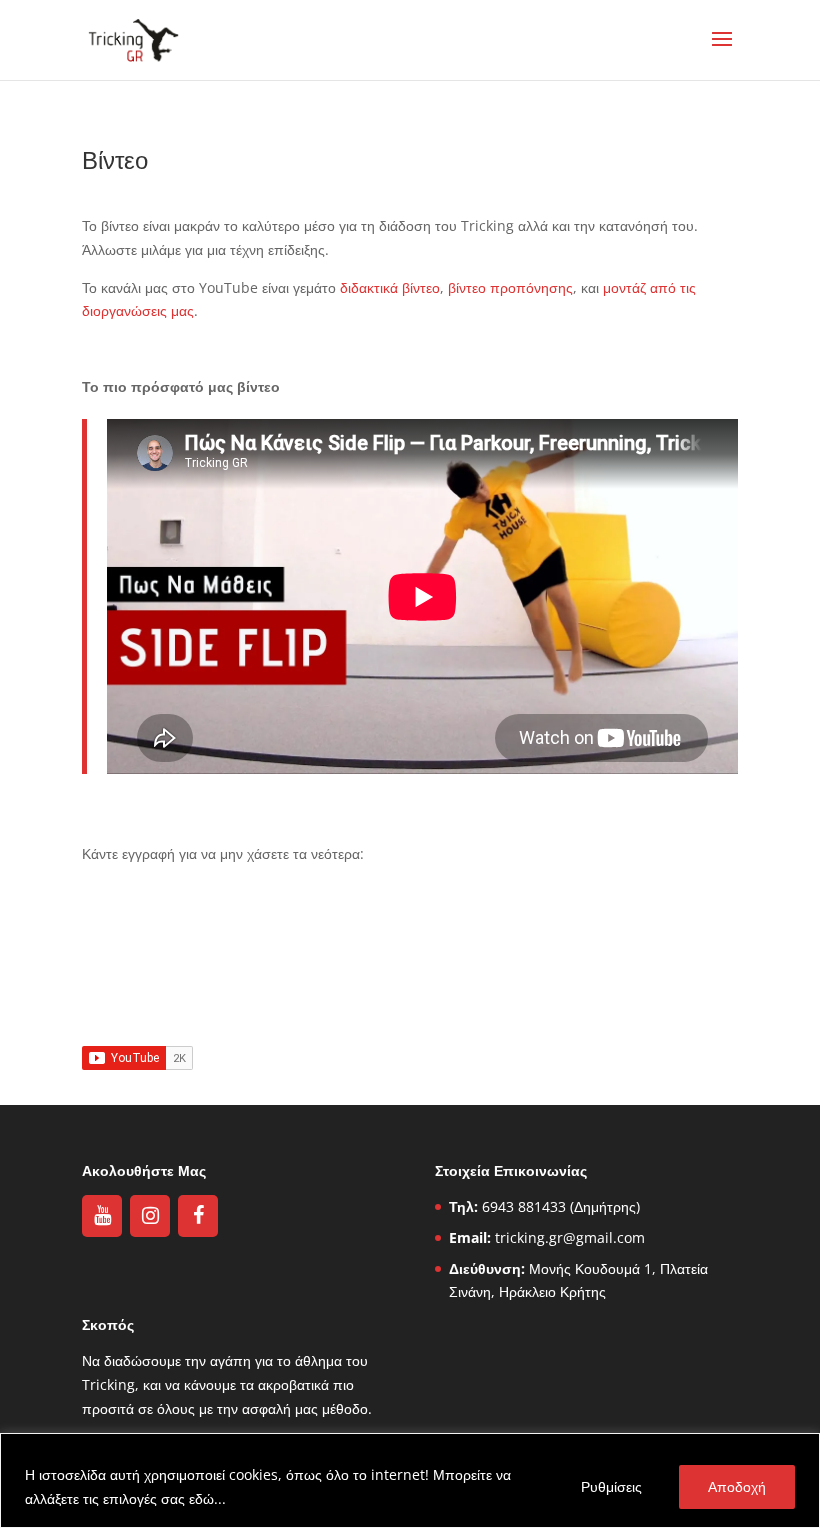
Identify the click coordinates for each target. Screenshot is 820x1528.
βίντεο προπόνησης (510, 287)
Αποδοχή (737, 1486)
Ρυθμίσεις (611, 1486)
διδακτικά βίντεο (390, 287)
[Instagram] (150, 1216)
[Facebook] (198, 1216)
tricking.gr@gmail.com (570, 1237)
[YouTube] (102, 1216)
